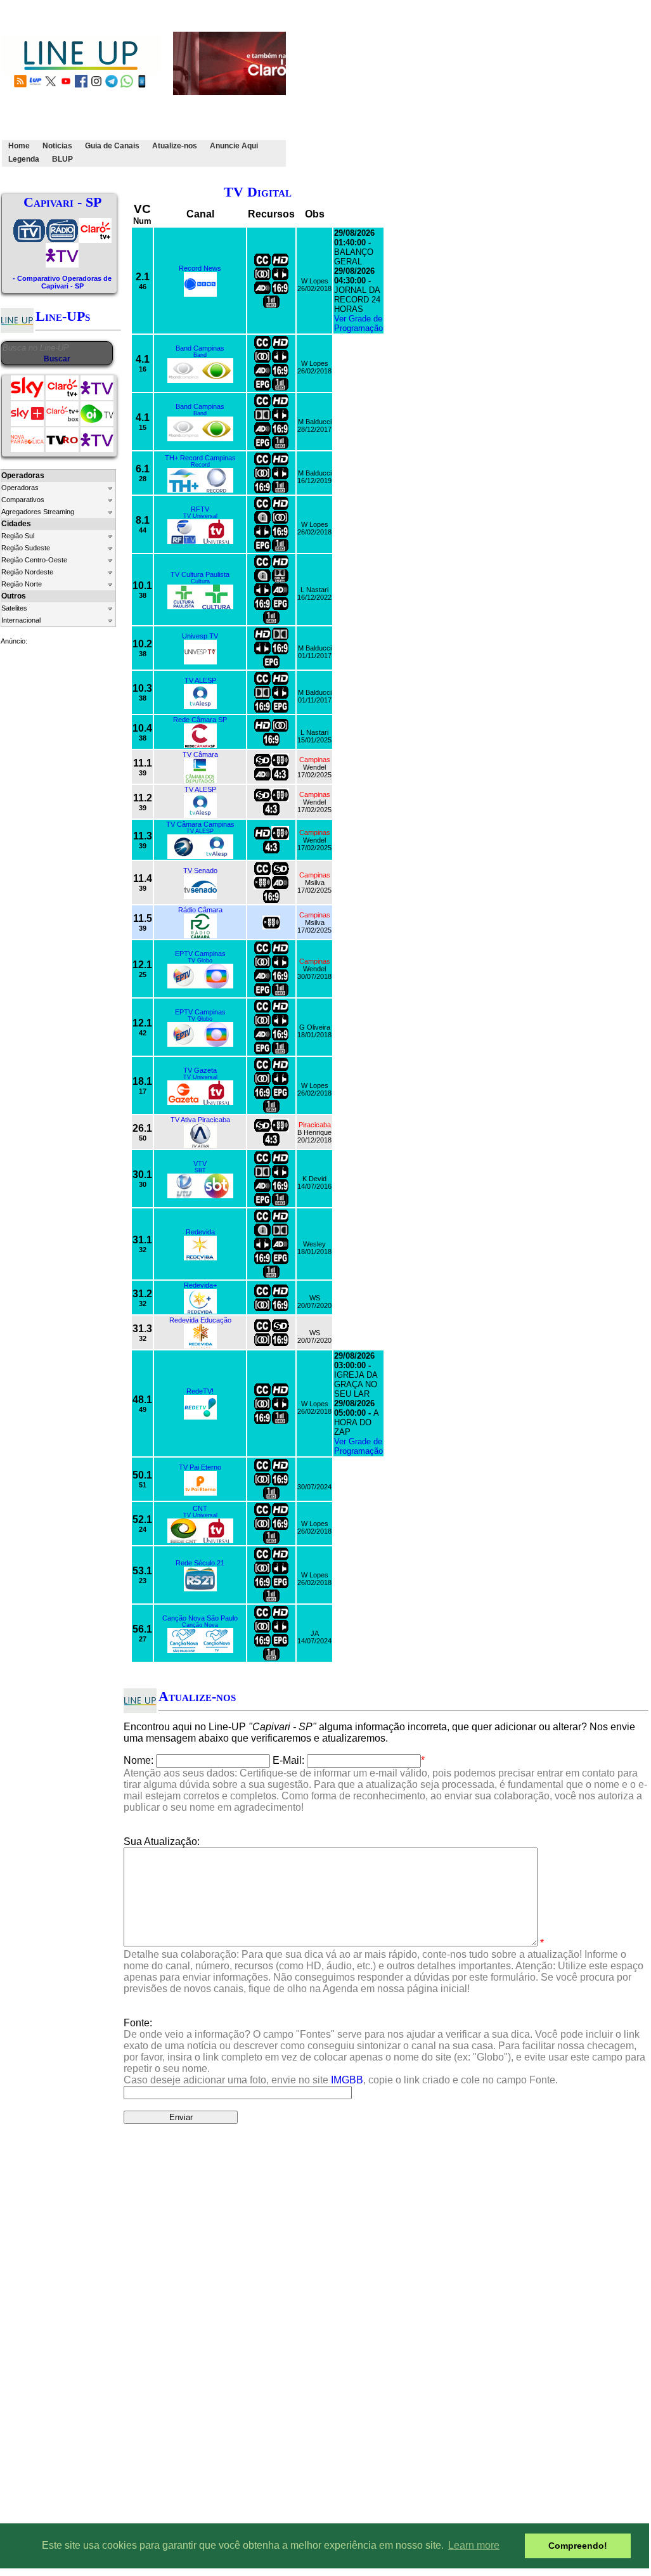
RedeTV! (200, 1391)
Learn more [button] (474, 2545)
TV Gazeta (200, 1070)
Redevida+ (200, 1285)
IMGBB (347, 2080)
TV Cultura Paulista (200, 574)
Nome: (139, 1760)
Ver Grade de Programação (358, 323)
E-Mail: (288, 1760)
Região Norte (22, 584)
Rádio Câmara (200, 910)
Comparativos (23, 500)
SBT (200, 1170)
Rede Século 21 (200, 1563)
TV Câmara (200, 754)
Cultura (200, 581)
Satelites (14, 608)
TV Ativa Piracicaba (200, 1120)
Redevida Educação (200, 1320)
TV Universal (200, 516)
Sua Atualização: (162, 1841)
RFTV (200, 509)
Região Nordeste (27, 572)
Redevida (200, 1232)
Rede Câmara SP (200, 720)
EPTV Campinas (200, 954)
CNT (200, 1508)
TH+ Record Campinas (200, 458)
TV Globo (200, 961)
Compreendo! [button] (578, 2546)
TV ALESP (200, 680)
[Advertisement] (469, 91)
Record (200, 465)
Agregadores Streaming (38, 512)
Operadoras (20, 488)
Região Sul (18, 536)
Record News (200, 268)
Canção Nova (200, 1625)
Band (200, 355)
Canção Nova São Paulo (200, 1618)
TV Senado (200, 871)
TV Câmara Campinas (200, 824)
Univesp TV (200, 636)
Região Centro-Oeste (34, 560)
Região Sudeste (26, 548)
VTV (200, 1163)
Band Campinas (200, 348)
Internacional (21, 620)
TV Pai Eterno (200, 1467)
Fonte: (384, 2051)
